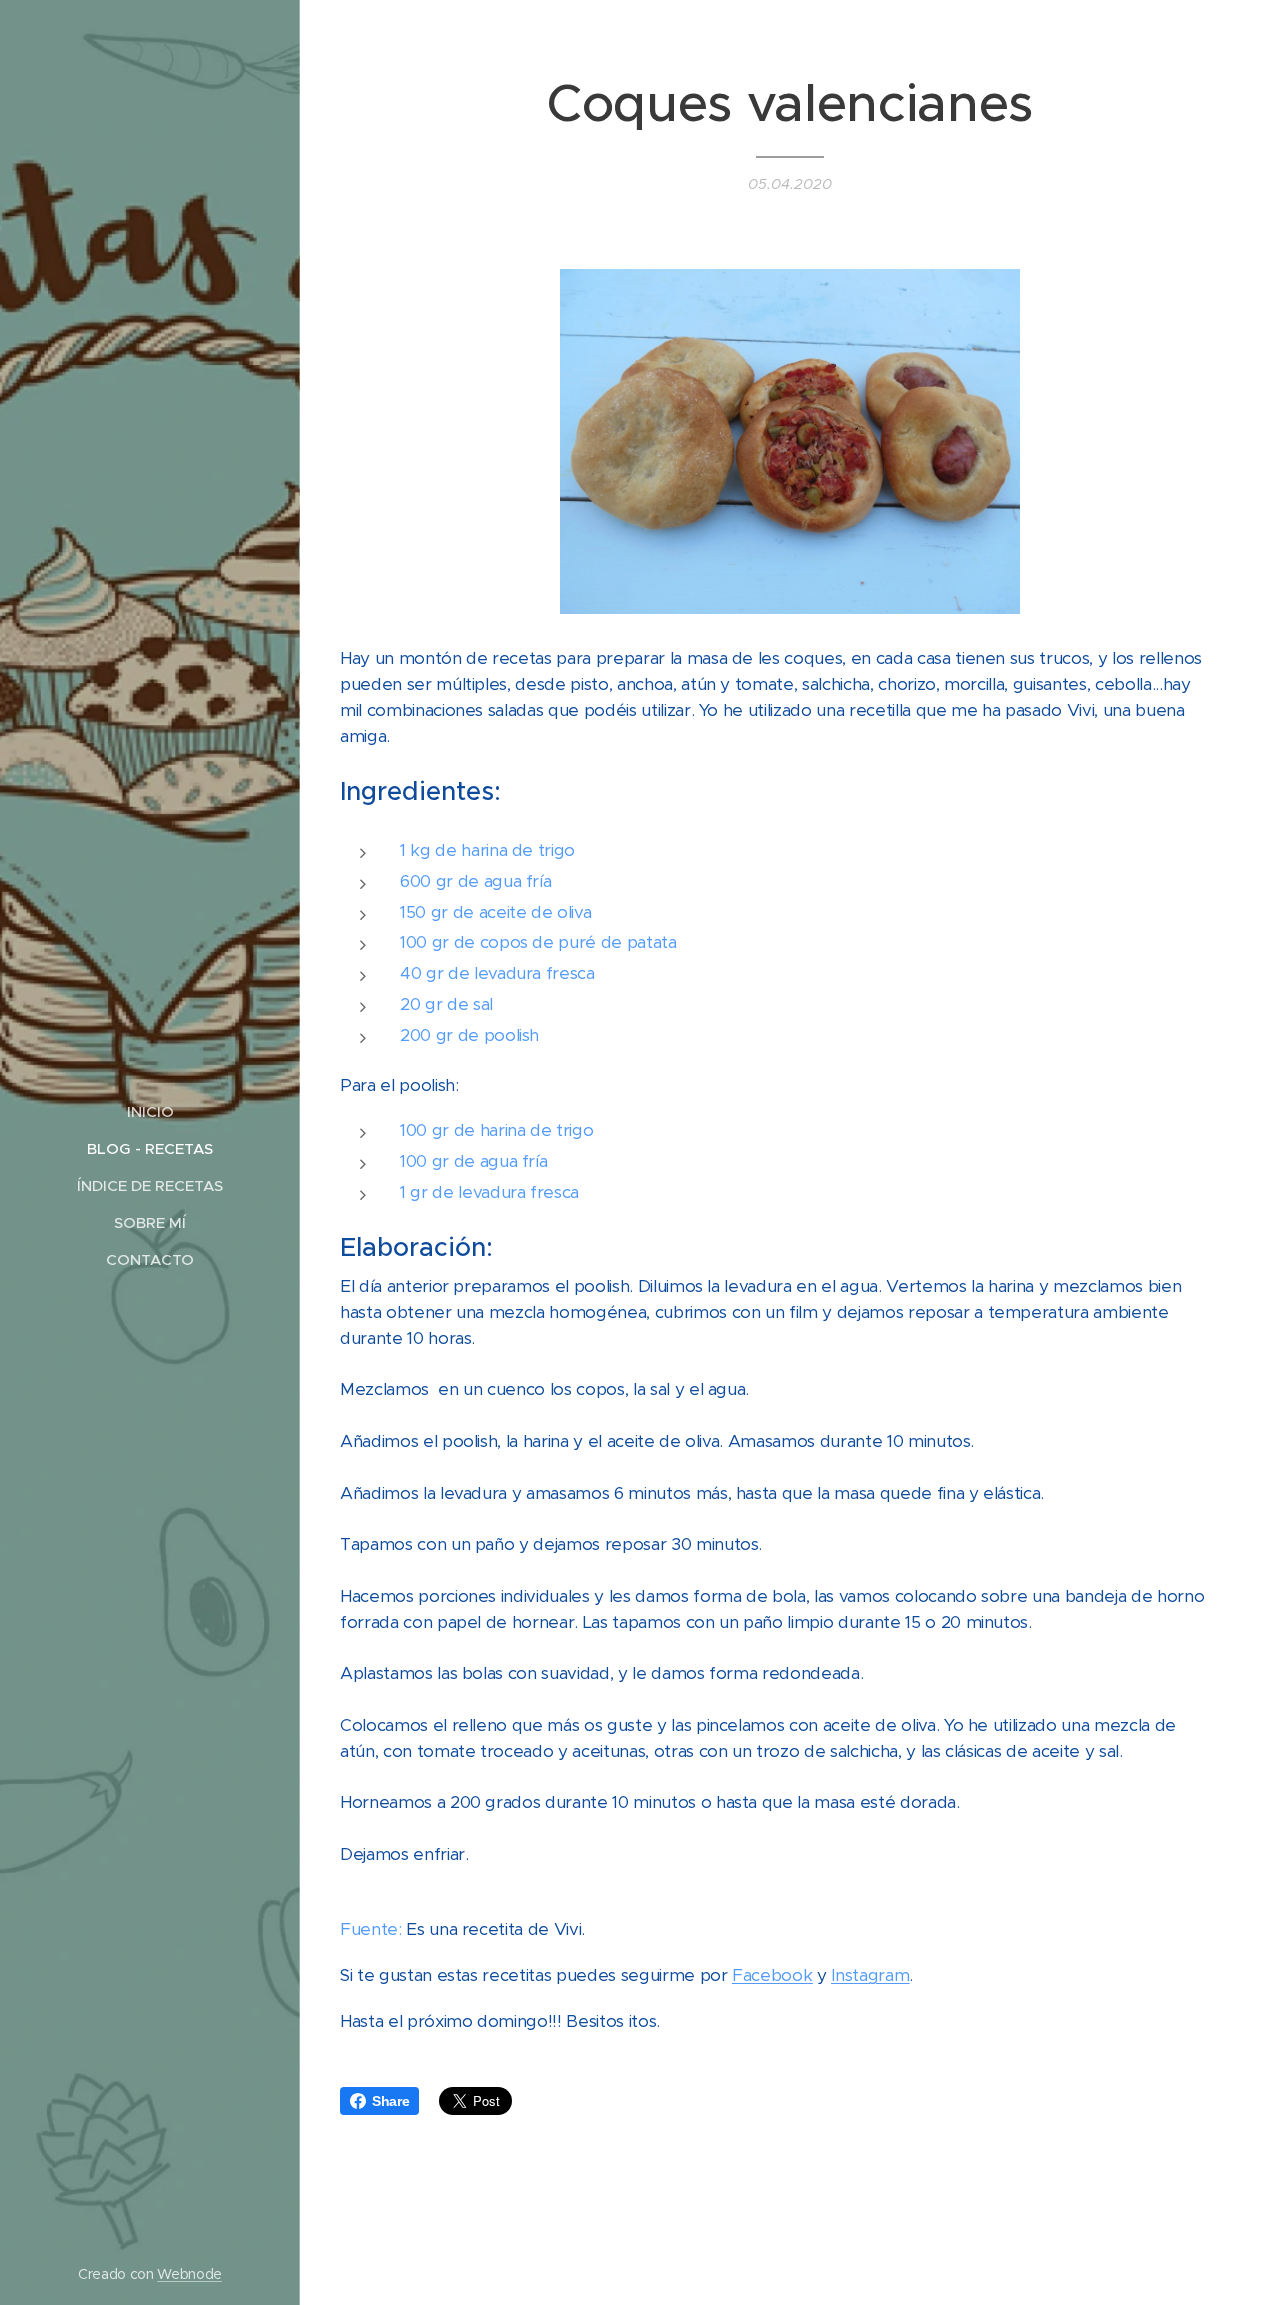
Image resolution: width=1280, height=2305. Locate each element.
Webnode (189, 2274)
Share (390, 2101)
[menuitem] (150, 1111)
